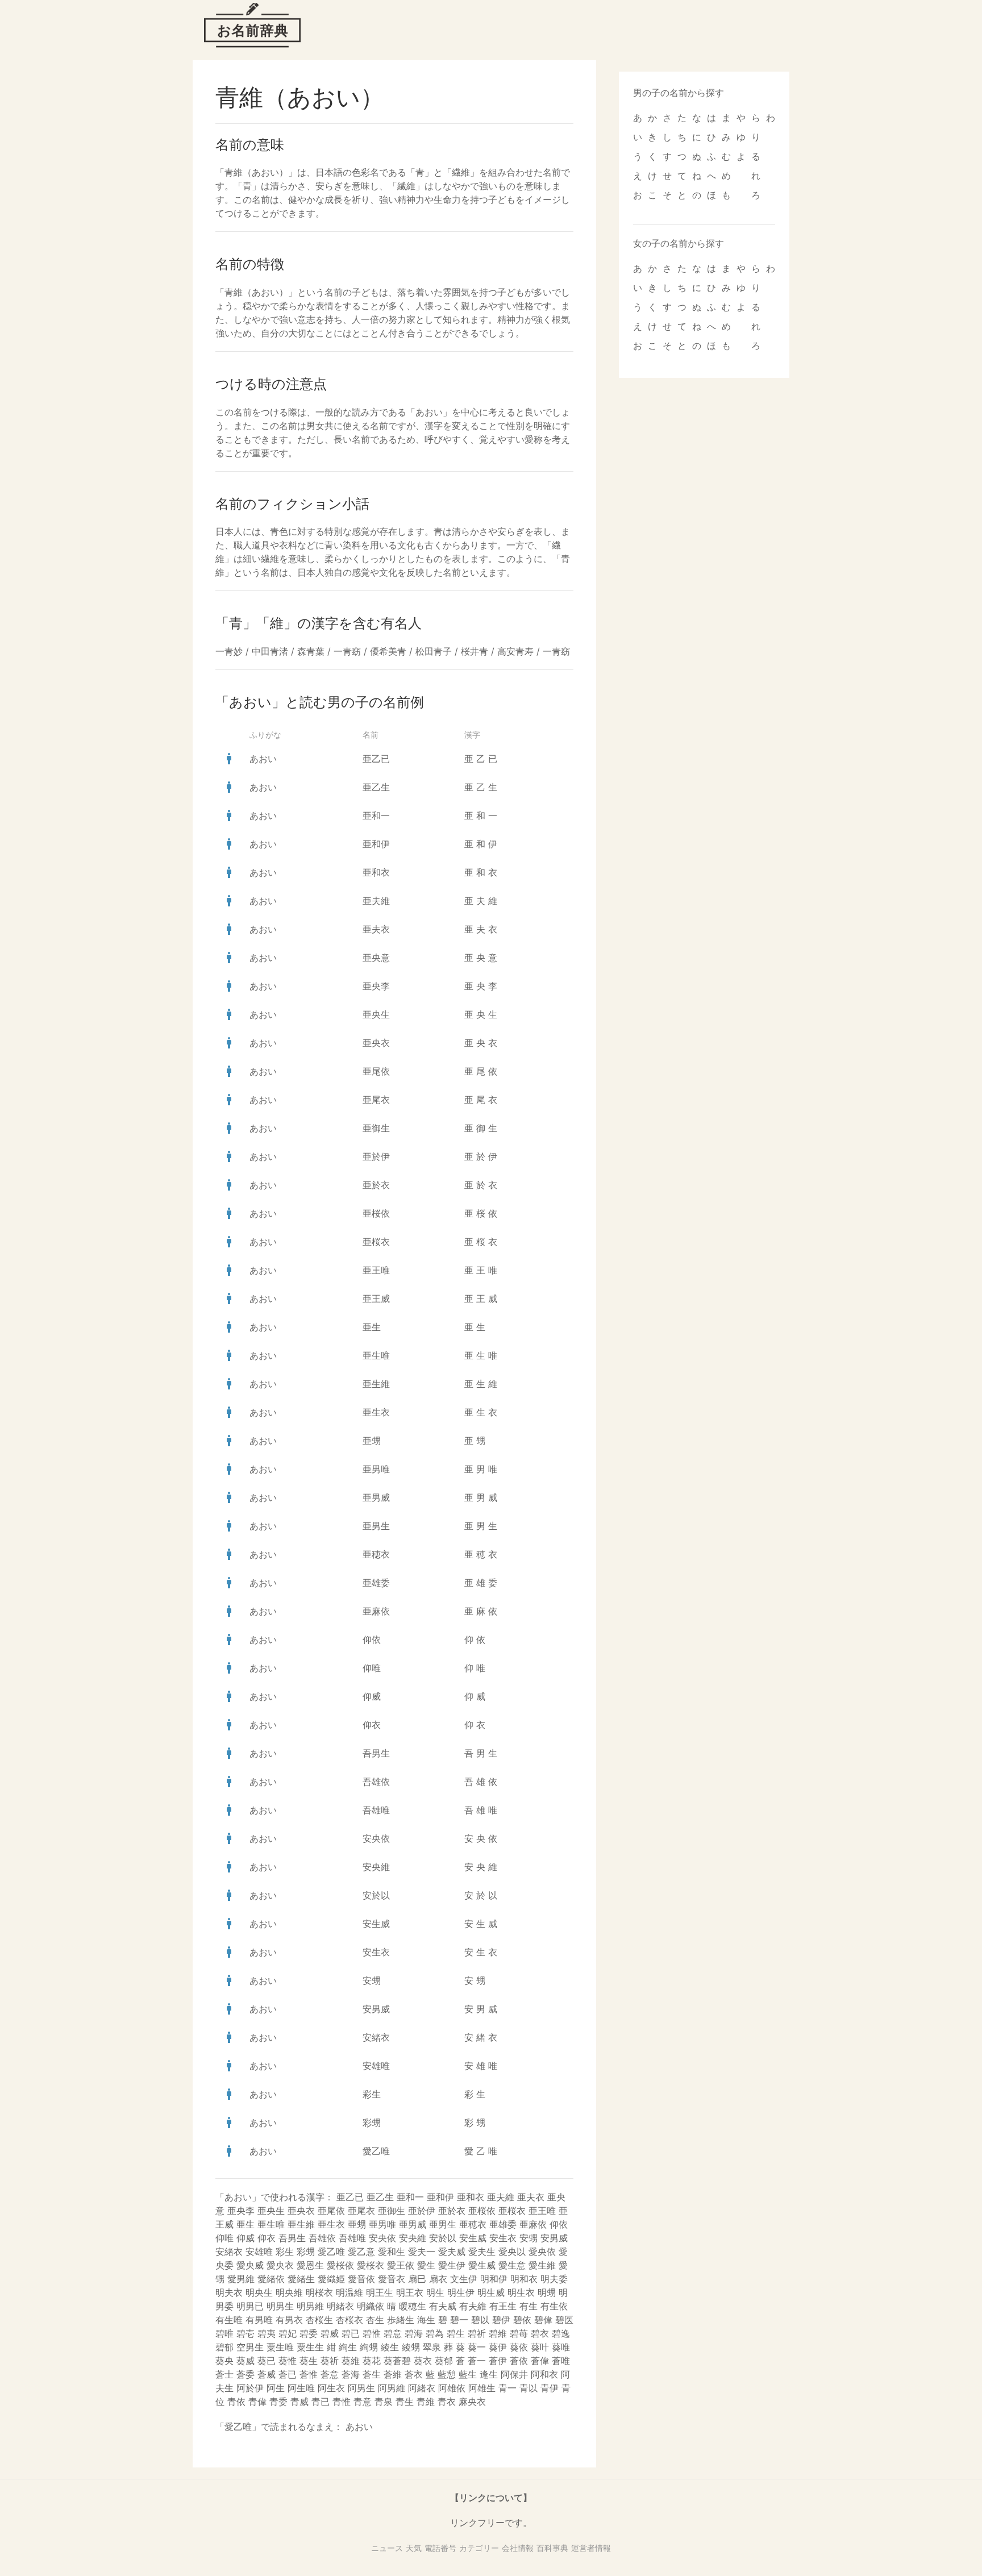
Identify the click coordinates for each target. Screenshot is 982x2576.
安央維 (376, 1867)
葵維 (351, 2361)
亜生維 (376, 1384)
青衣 (447, 2402)
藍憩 (447, 2374)
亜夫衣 (376, 929)
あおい (263, 759)
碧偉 (543, 2320)
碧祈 (477, 2333)
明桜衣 (319, 2292)
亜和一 (376, 815)
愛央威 (250, 2265)
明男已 (250, 2306)
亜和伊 (376, 844)
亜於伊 (376, 1156)
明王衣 (410, 2292)
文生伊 (464, 2279)
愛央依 (542, 2252)
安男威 (376, 2009)
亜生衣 (376, 1412)
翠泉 (432, 2347)
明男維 (310, 2306)
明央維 (289, 2292)
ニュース (387, 2548)
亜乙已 (376, 759)
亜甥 (372, 1441)
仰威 (372, 1696)
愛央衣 (280, 2265)
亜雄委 (376, 1583)
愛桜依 (340, 2265)
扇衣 (438, 2279)
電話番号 (440, 2548)
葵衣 (423, 2361)
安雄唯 (376, 2066)
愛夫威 (452, 2252)
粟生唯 (280, 2347)
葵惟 (288, 2361)
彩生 (372, 2094)
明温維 (349, 2292)
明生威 (491, 2292)
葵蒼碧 (397, 2361)
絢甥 (369, 2347)
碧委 (309, 2333)
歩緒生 (401, 2320)
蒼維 (393, 2374)
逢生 (489, 2374)
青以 (529, 2388)
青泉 (384, 2402)
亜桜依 (376, 1213)
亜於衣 (376, 1185)
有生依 (554, 2306)
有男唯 (259, 2320)
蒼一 (477, 2361)
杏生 (375, 2320)
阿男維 (392, 2388)
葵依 (519, 2347)
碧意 (393, 2333)
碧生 (456, 2333)
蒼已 (288, 2374)
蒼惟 (309, 2374)
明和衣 (524, 2279)
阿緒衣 (422, 2388)
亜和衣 (376, 872)
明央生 (259, 2292)
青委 (278, 2402)
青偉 (257, 2402)
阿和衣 (544, 2374)
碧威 (330, 2333)
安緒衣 (376, 2037)
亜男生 (376, 1526)
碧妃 (288, 2333)
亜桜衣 (376, 1242)
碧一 (459, 2320)
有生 (529, 2306)
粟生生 (310, 2347)
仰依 (372, 1639)
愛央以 (512, 2252)
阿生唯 (301, 2388)
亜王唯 (376, 1270)
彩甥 (372, 2123)
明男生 (280, 2306)
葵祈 (330, 2361)
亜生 (372, 1327)
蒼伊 (498, 2361)
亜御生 (376, 1128)
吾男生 (376, 1753)
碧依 (522, 2320)
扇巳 (417, 2279)
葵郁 (444, 2361)
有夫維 (473, 2306)
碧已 (351, 2333)
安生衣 (376, 1952)
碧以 (480, 2320)
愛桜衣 (371, 2265)
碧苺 (519, 2333)
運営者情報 (591, 2548)
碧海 (414, 2333)
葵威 (246, 2361)
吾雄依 (376, 1782)
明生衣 (521, 2292)
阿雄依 (452, 2388)
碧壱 (246, 2333)
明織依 (371, 2306)
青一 (507, 2388)
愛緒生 (301, 2279)
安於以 (376, 1895)
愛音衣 (392, 2279)
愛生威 (482, 2265)
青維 (426, 2402)
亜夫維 (376, 901)
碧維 (498, 2333)
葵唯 (561, 2347)
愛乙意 (361, 2252)
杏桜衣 (349, 2320)
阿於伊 (250, 2388)
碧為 (435, 2333)
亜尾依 (376, 1071)
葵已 (267, 2361)
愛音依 (361, 2279)
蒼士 (224, 2374)
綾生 (390, 2347)
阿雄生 (482, 2388)
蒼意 (330, 2374)
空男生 (250, 2347)
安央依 (376, 1838)
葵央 (224, 2361)
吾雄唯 (376, 1810)
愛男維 (241, 2279)
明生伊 (461, 2292)
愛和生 (392, 2252)
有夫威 (443, 2306)
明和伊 (494, 2279)
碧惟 (372, 2333)
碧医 (564, 2320)
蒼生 (372, 2374)
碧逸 (561, 2333)
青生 (405, 2402)
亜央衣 (376, 1043)
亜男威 (376, 1497)
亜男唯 (376, 1469)
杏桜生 (319, 2320)
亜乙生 (376, 787)
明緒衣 (340, 2306)
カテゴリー (479, 2548)
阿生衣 (331, 2388)
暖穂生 (413, 2306)
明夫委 (554, 2279)
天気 (414, 2548)
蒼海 (351, 2374)
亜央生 (376, 1014)
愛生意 (512, 2265)
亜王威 (376, 1299)
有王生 (503, 2306)
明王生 (380, 2292)
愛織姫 (331, 2279)
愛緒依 (271, 2279)
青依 (236, 2402)
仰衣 (372, 1725)
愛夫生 (482, 2252)
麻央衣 (472, 2402)
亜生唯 (376, 1355)
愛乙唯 (376, 2151)
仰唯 (372, 1668)
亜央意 (376, 958)
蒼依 (519, 2361)
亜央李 (376, 986)
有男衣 (289, 2320)
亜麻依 (376, 1611)
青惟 (342, 2402)
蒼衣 (414, 2374)
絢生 (348, 2347)
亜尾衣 (376, 1100)
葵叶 (540, 2347)
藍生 (468, 2374)
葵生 (309, 2361)
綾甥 (411, 2347)
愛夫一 (422, 2252)
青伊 (550, 2388)
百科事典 (552, 2548)
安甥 (372, 1980)
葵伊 (498, 2347)
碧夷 (267, 2333)
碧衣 (540, 2333)
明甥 (547, 2292)
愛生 (426, 2265)
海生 (426, 2320)
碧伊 (501, 2320)
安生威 (376, 1924)
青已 (321, 2402)
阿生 (276, 2388)
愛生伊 (452, 2265)
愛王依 (401, 2265)
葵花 (372, 2361)
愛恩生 (310, 2265)
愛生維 (542, 2265)
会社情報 (518, 2548)
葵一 (477, 2347)
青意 (363, 2402)
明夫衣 (229, 2292)
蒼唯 (561, 2361)
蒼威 (267, 2374)
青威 (299, 2402)
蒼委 (246, 2374)
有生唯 (229, 2320)
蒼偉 (540, 2361)
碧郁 (224, 2347)
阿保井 (514, 2374)
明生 (435, 2292)
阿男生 (361, 2388)
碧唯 (224, 2333)
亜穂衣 (376, 1554)
